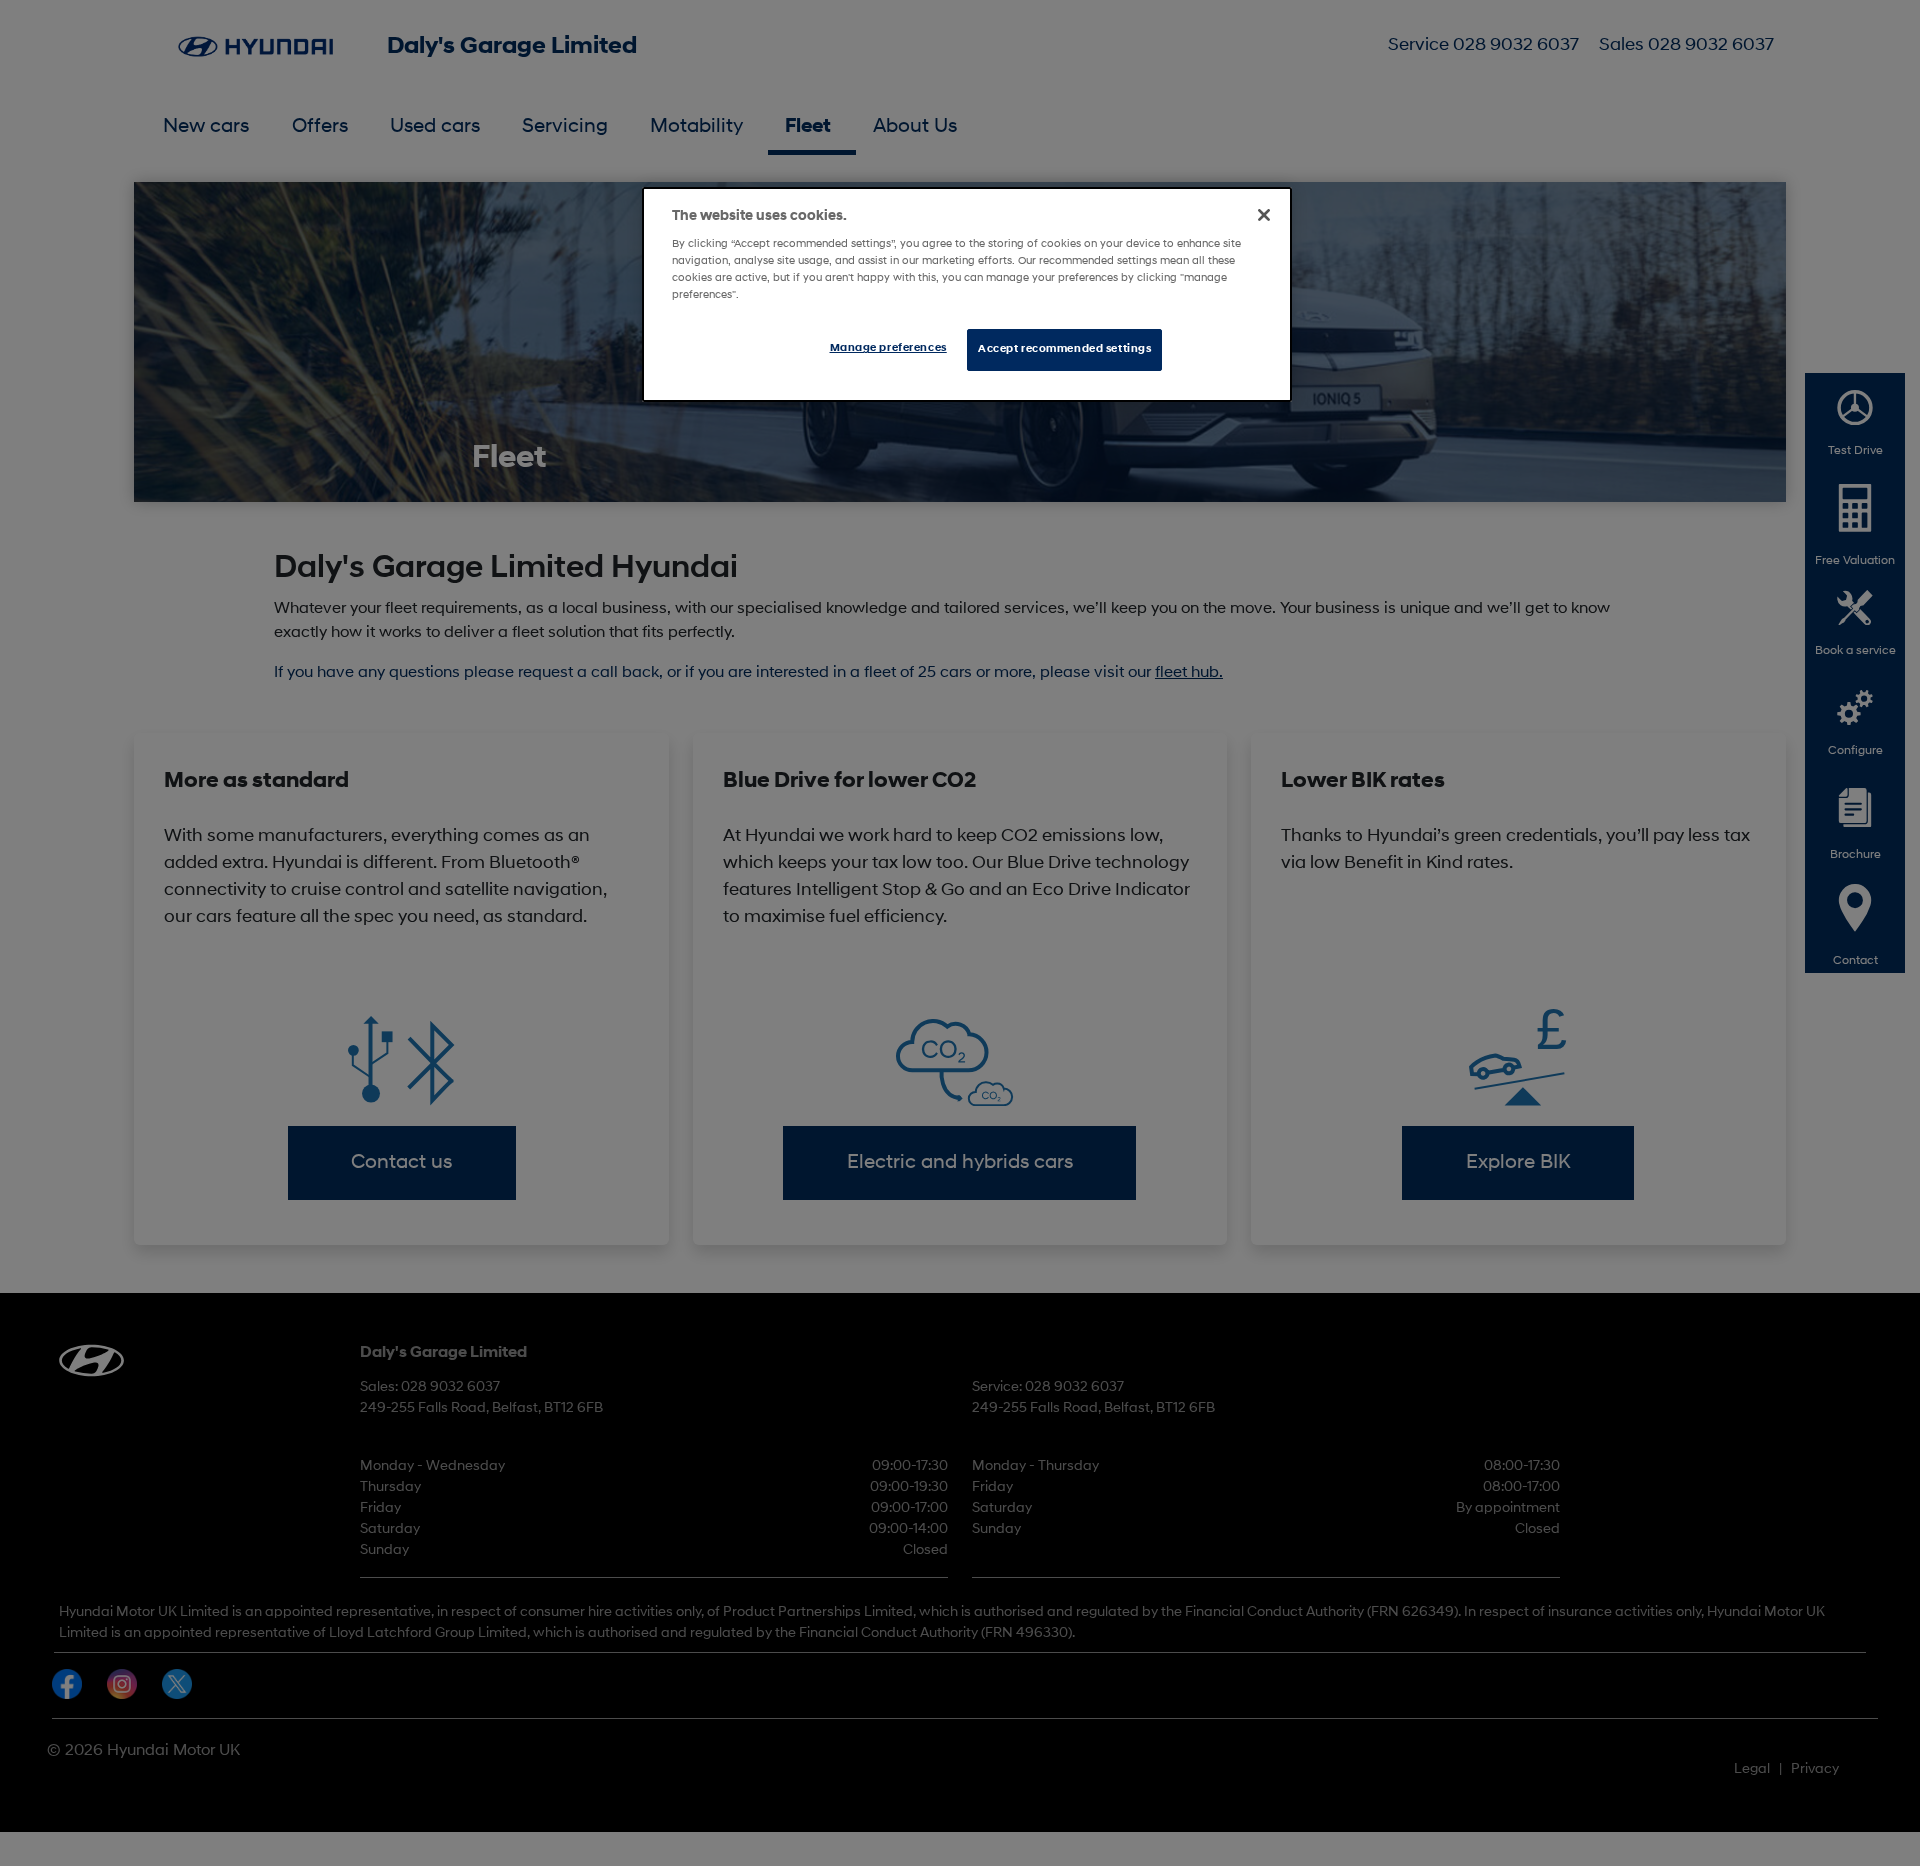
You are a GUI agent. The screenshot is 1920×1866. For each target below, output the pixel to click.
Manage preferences (888, 348)
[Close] (1264, 215)
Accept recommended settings (1064, 349)
